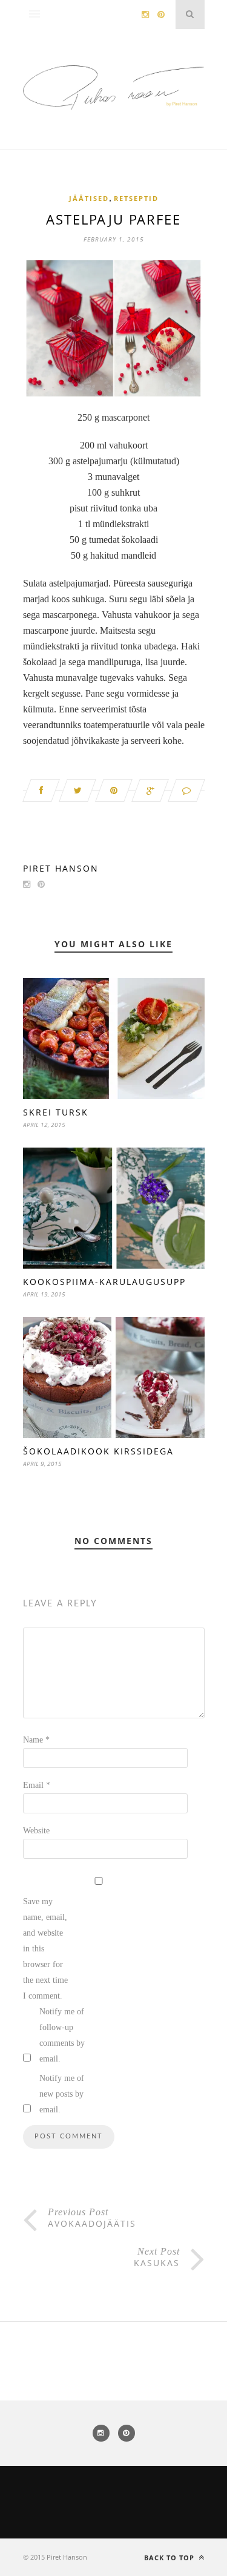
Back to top (170, 2558)
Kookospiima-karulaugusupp (104, 1282)
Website (36, 1831)
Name (36, 1740)
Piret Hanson (61, 868)
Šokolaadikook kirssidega (98, 1451)
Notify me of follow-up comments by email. (62, 2035)
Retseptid (136, 198)
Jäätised (89, 198)
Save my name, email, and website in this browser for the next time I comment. (45, 1949)
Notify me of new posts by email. (62, 2094)
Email (37, 1785)
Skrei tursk (56, 1112)
